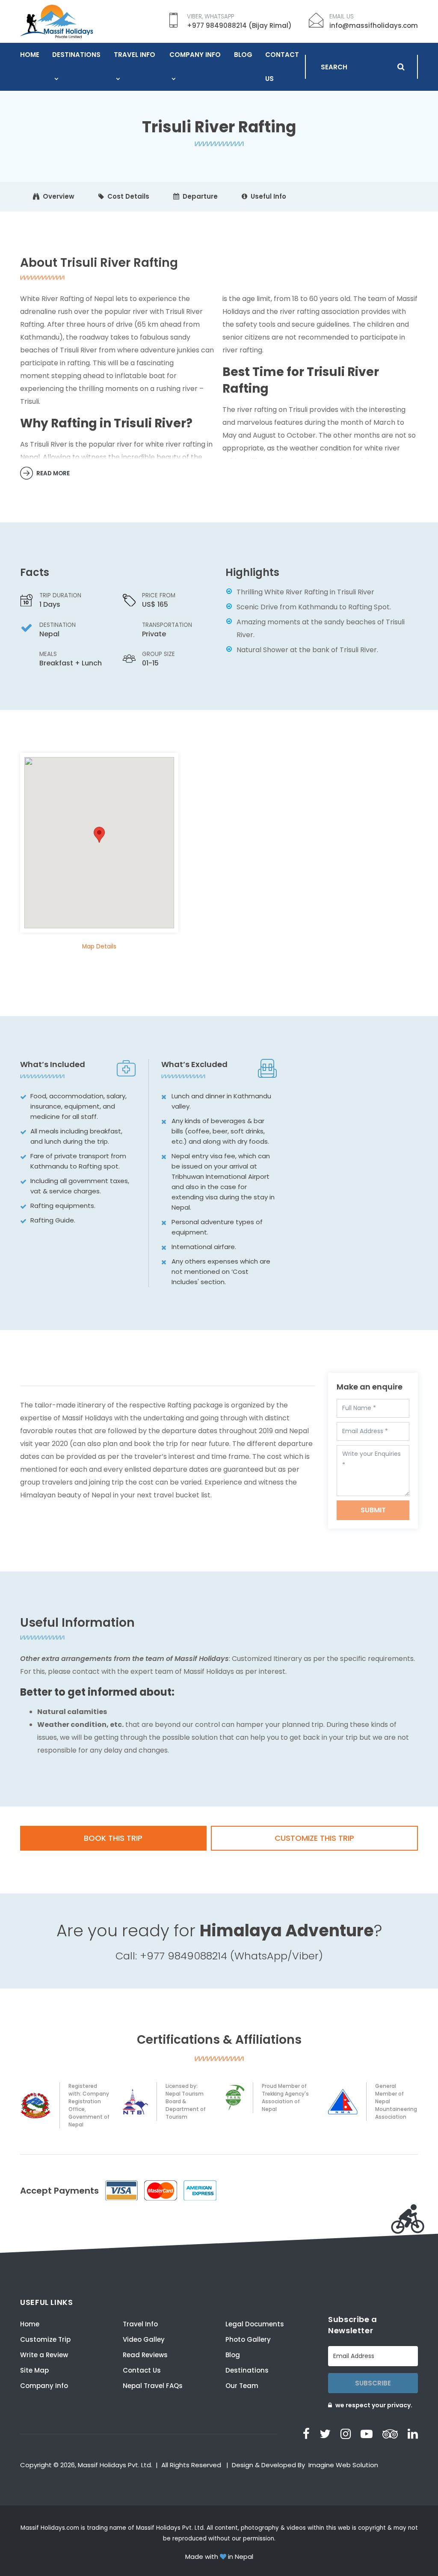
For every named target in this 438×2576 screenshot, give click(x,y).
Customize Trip (45, 2339)
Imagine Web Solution (343, 2465)
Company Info (195, 55)
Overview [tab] (59, 196)
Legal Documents (255, 2324)
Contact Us (282, 67)
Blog (243, 55)
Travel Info (135, 55)
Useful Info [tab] (268, 196)
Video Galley (144, 2339)
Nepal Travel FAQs (153, 2386)
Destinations (76, 55)
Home (30, 55)
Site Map (34, 2370)
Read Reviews (145, 2355)
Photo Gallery (248, 2339)
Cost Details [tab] (128, 196)
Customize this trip (314, 1838)
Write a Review (44, 2355)
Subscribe (373, 2383)
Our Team (242, 2386)
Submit (373, 1510)
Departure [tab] (200, 196)
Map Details (99, 947)
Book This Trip (113, 1838)
